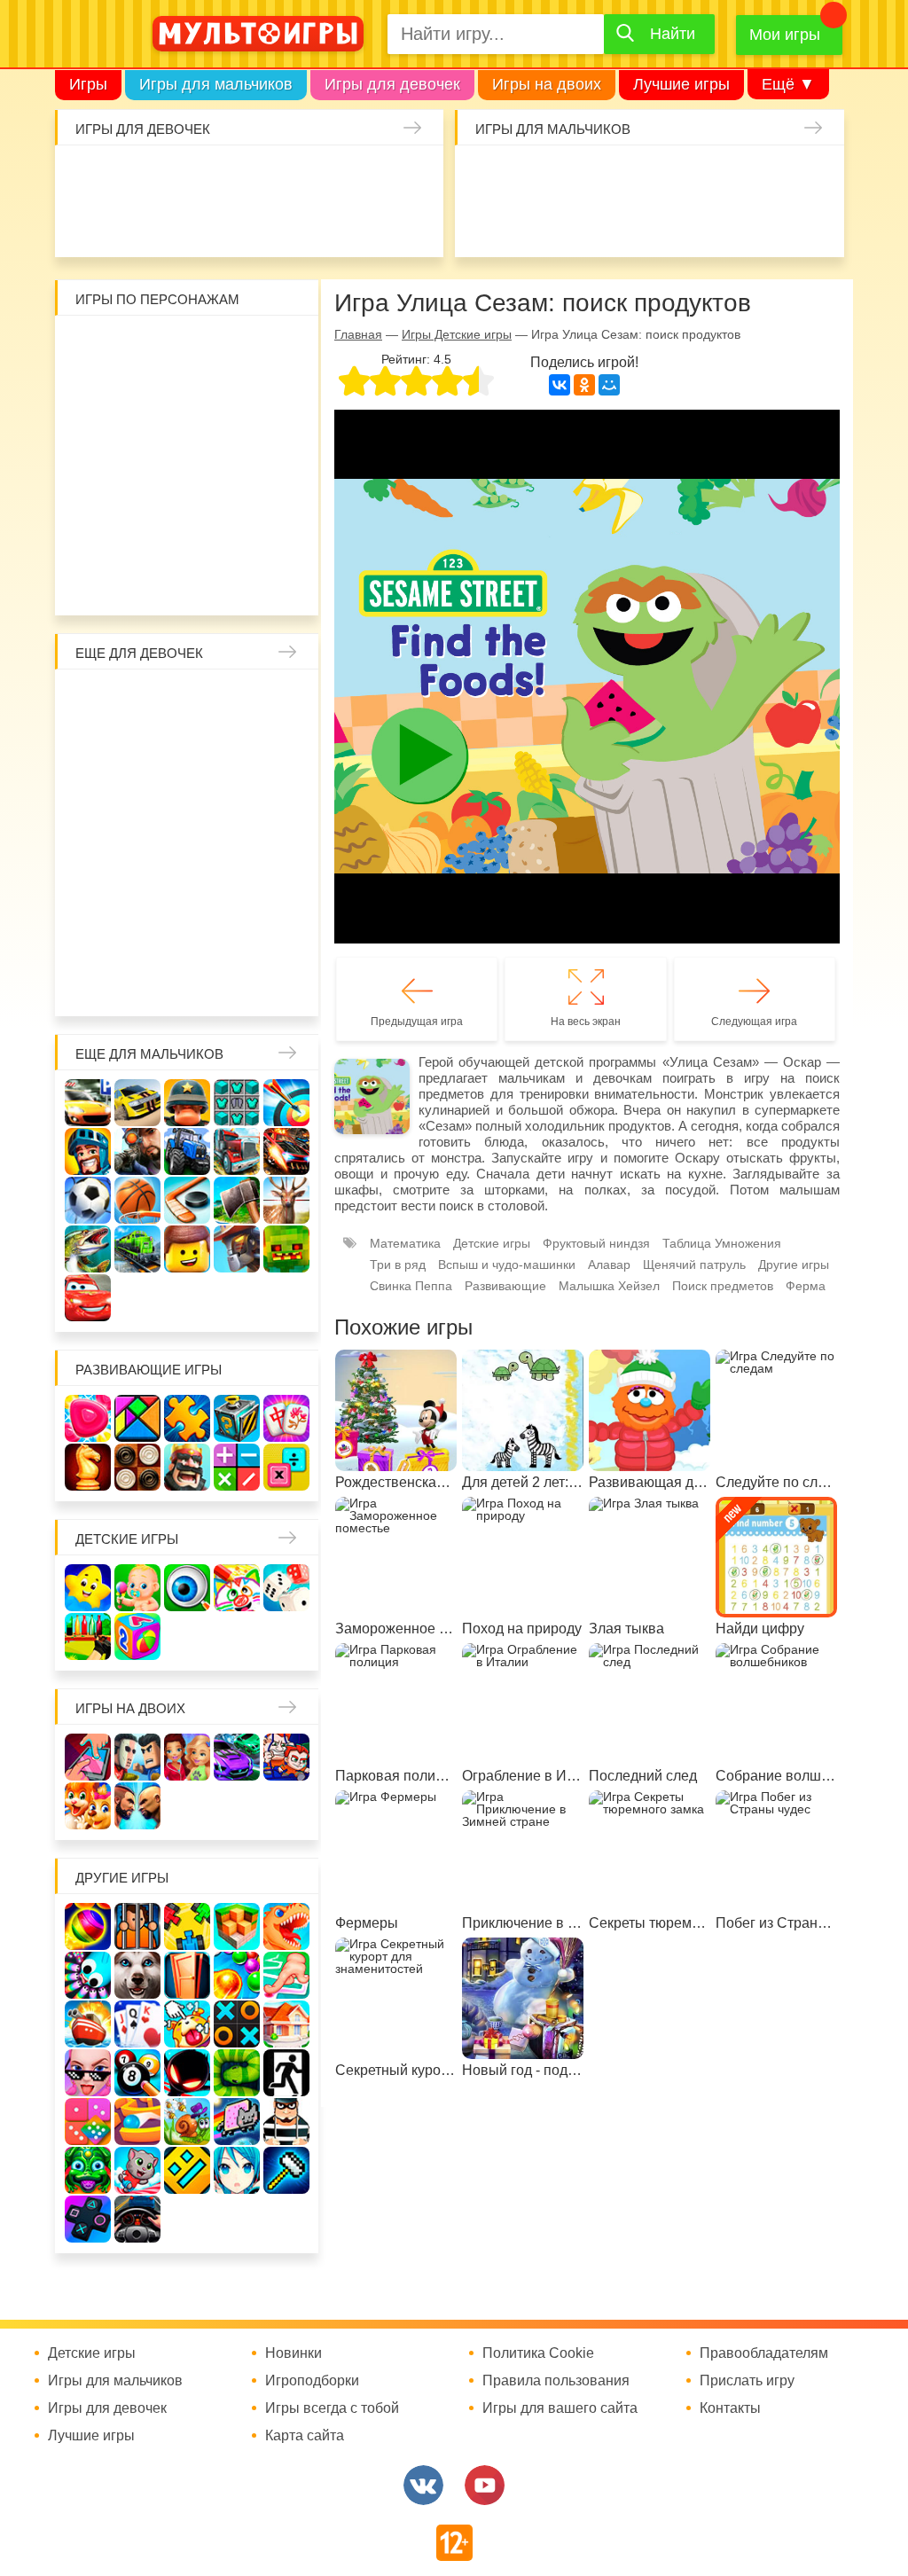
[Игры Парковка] (88, 1103)
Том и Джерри (93, 441)
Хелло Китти (187, 488)
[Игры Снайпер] (137, 1151)
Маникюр (414, 176)
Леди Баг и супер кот (234, 394)
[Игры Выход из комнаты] (286, 2073)
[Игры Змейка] (237, 2073)
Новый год (234, 889)
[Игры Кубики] (286, 1588)
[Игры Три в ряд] (88, 1418)
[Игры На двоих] (88, 1757)
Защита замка (767, 176)
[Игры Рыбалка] (88, 1249)
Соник (187, 535)
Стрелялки (532, 176)
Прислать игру (747, 2381)
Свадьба (281, 795)
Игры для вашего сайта (560, 2408)
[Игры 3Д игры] (237, 1926)
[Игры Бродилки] (187, 2122)
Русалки (187, 842)
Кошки (367, 176)
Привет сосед (532, 223)
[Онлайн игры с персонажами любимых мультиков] (258, 34)
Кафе (140, 795)
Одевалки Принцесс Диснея (140, 889)
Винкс (93, 701)
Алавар (609, 1265)
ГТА (767, 223)
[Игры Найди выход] (187, 1975)
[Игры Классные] (88, 2073)
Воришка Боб (140, 394)
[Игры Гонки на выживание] (286, 1151)
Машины (814, 176)
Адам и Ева (187, 347)
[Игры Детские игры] (88, 1588)
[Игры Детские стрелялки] (88, 1636)
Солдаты (673, 176)
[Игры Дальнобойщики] (237, 1151)
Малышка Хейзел (132, 176)
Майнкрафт (626, 176)
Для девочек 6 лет (93, 983)
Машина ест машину (626, 223)
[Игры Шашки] (137, 1467)
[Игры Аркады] (237, 2122)
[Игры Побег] (137, 1926)
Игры (88, 84)
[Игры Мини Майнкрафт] (286, 2170)
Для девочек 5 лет (281, 936)
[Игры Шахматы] (88, 1467)
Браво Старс (485, 223)
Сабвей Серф (187, 441)
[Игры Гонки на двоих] (237, 1757)
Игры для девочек (392, 84)
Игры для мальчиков (216, 84)
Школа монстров (140, 842)
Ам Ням (234, 441)
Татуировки (273, 223)
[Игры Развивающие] (137, 1636)
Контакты (730, 2408)
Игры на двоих (547, 84)
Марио (234, 488)
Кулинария (226, 223)
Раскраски (234, 701)
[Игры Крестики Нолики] (237, 2024)
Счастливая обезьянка (93, 488)
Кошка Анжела (234, 795)
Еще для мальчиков (149, 1054)
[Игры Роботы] (237, 1249)
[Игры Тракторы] (187, 1151)
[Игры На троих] (187, 1926)
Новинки (294, 2353)
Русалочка (93, 795)
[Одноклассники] (584, 385)
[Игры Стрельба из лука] (286, 1103)
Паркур (720, 223)
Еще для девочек (139, 653)
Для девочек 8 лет (187, 983)
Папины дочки (187, 889)
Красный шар (281, 347)
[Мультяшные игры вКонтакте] (423, 2485)
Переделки (281, 889)
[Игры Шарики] (237, 1975)
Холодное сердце (93, 842)
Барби (226, 176)
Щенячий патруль (234, 535)
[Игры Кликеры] (187, 2024)
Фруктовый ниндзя (596, 1243)
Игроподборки (312, 2381)
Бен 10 (281, 394)
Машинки (673, 223)
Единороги (85, 223)
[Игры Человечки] (187, 2073)
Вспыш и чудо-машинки (140, 441)
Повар (93, 936)
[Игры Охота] (286, 1200)
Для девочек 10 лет (281, 983)
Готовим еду (367, 223)
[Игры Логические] (137, 1418)
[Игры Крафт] (237, 1103)
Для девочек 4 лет (234, 936)
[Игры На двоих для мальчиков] (137, 1757)
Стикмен (187, 394)
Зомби (579, 176)
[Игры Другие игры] (88, 2219)
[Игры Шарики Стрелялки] (88, 1926)
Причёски (187, 748)
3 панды (93, 394)
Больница (140, 748)
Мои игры (785, 35)
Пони (281, 842)
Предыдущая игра (417, 1022)
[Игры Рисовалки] (237, 1588)
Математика (405, 1243)
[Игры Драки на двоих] (137, 1806)
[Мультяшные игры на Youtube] (485, 2485)
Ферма (234, 842)
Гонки (485, 176)
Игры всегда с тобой (332, 2408)
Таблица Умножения (722, 1243)
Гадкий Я (164, 582)
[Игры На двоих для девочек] (187, 1757)
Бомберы (211, 582)
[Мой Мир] (609, 385)
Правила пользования (556, 2381)
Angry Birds (281, 488)
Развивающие (505, 1286)
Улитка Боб (234, 347)
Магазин (187, 795)
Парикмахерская (281, 748)
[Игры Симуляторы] (137, 2219)
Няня (281, 701)
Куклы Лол (132, 223)
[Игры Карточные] (137, 2024)
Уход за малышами (179, 176)
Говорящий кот (140, 535)
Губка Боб (281, 441)
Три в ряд (398, 1265)
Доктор (320, 176)
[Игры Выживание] (237, 1200)
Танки (720, 176)
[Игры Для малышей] (137, 1588)
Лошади (187, 701)
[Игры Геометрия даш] (187, 2170)
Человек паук (281, 535)
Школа (140, 701)
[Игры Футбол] (88, 1200)
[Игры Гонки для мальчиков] (137, 1103)
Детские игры (127, 1539)
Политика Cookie (538, 2353)
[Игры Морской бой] (88, 2024)
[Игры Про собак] (137, 1975)
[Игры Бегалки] (137, 2170)
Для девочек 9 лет (234, 983)
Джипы (814, 223)
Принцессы (234, 748)
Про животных (187, 936)
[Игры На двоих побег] (286, 1757)
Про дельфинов (179, 223)
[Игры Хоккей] (187, 1200)
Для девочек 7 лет (140, 983)
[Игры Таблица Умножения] (286, 1467)
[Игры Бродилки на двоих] (88, 1806)
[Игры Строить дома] (286, 2024)
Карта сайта (305, 2436)
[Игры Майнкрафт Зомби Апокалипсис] (286, 1249)
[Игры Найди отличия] (187, 1588)
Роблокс (93, 347)
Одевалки (85, 176)
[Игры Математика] (237, 1467)
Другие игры (794, 1265)
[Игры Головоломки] (237, 1418)
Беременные (93, 889)
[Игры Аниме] (237, 2170)
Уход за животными (414, 223)
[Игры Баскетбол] (137, 1200)
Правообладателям (764, 2353)
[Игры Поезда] (137, 1249)
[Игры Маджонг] (286, 1418)
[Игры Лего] (187, 1249)
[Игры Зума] (88, 2170)
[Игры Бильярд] (137, 2073)
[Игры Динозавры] (286, 1926)
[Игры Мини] (88, 2122)
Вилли (140, 347)
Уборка (273, 176)
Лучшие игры (681, 84)
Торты (320, 223)
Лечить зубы (140, 936)
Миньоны (93, 535)
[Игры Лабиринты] (137, 2122)
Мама (93, 748)
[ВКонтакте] (560, 385)
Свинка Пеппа (140, 488)
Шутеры (579, 223)
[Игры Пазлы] (187, 1418)
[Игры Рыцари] (88, 1151)
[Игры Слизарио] (88, 1975)
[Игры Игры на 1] (286, 1975)
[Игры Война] (187, 1103)
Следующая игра (754, 1022)
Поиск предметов (723, 1286)
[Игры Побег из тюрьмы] (286, 2122)
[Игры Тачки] (88, 1298)
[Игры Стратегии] (187, 1467)
